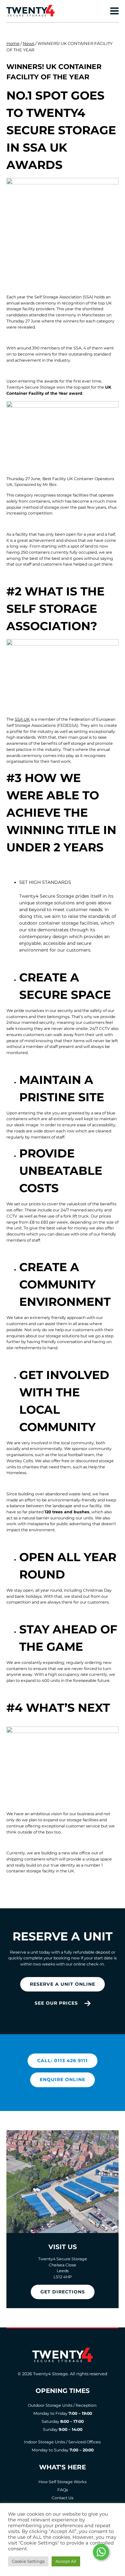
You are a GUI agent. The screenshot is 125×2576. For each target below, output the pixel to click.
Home (13, 43)
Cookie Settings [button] (28, 2561)
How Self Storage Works (63, 2482)
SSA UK (22, 719)
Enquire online (63, 2079)
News (29, 43)
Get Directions (63, 2292)
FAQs (63, 2490)
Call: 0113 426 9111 (63, 2061)
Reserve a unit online (63, 1984)
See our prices (56, 2003)
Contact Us (63, 2498)
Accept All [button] (66, 2561)
